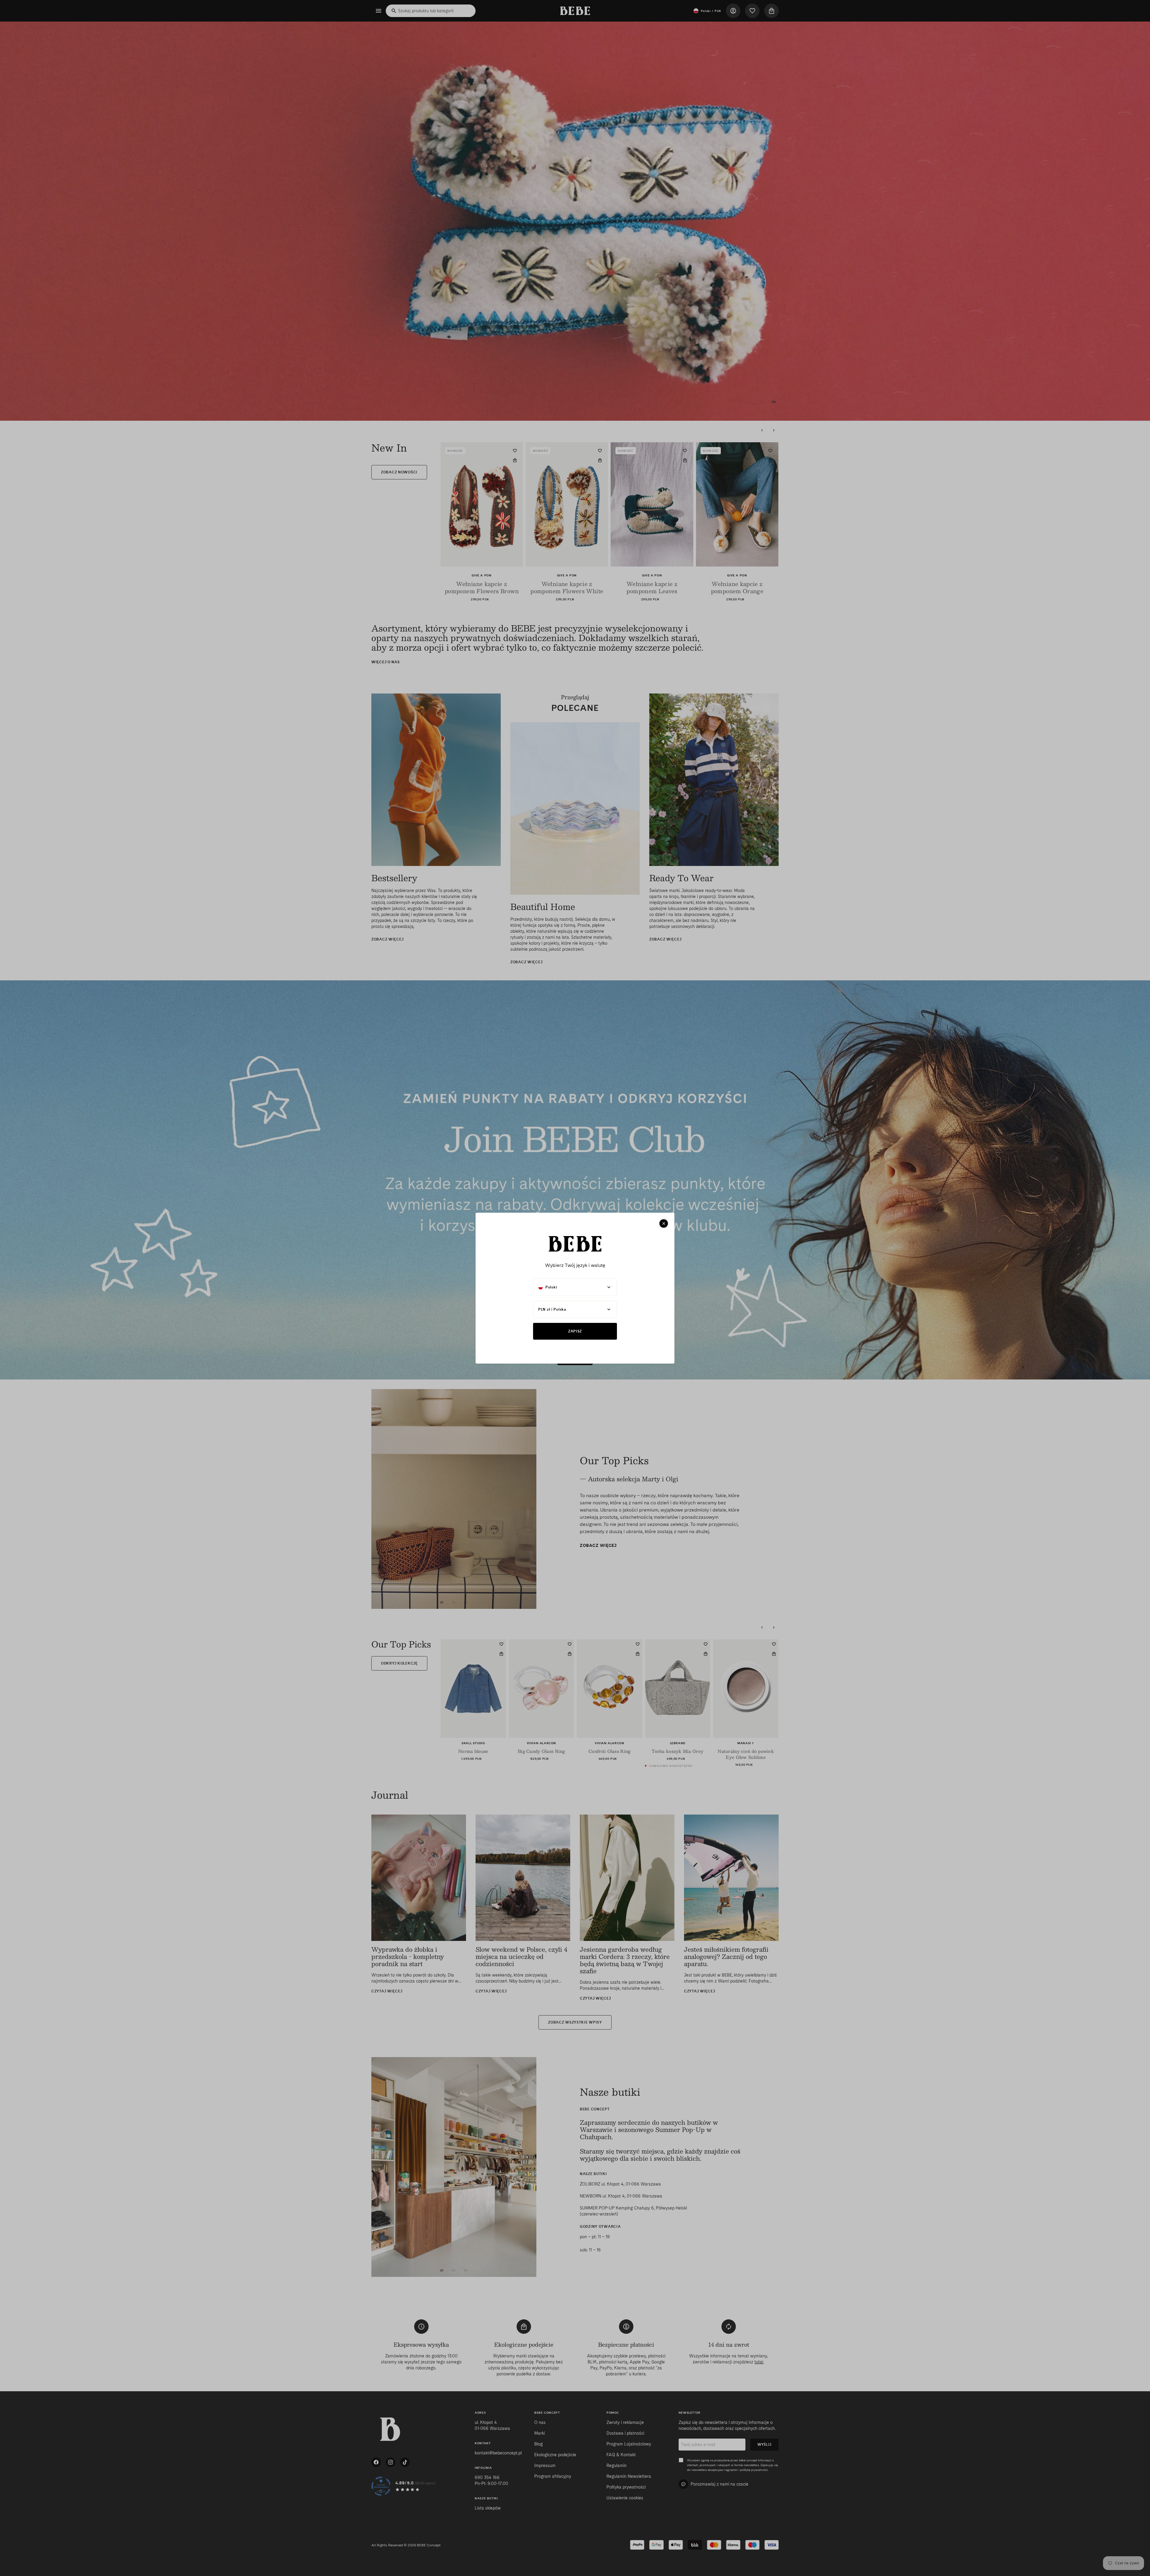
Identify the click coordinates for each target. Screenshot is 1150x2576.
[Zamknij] (664, 1223)
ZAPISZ (575, 1331)
